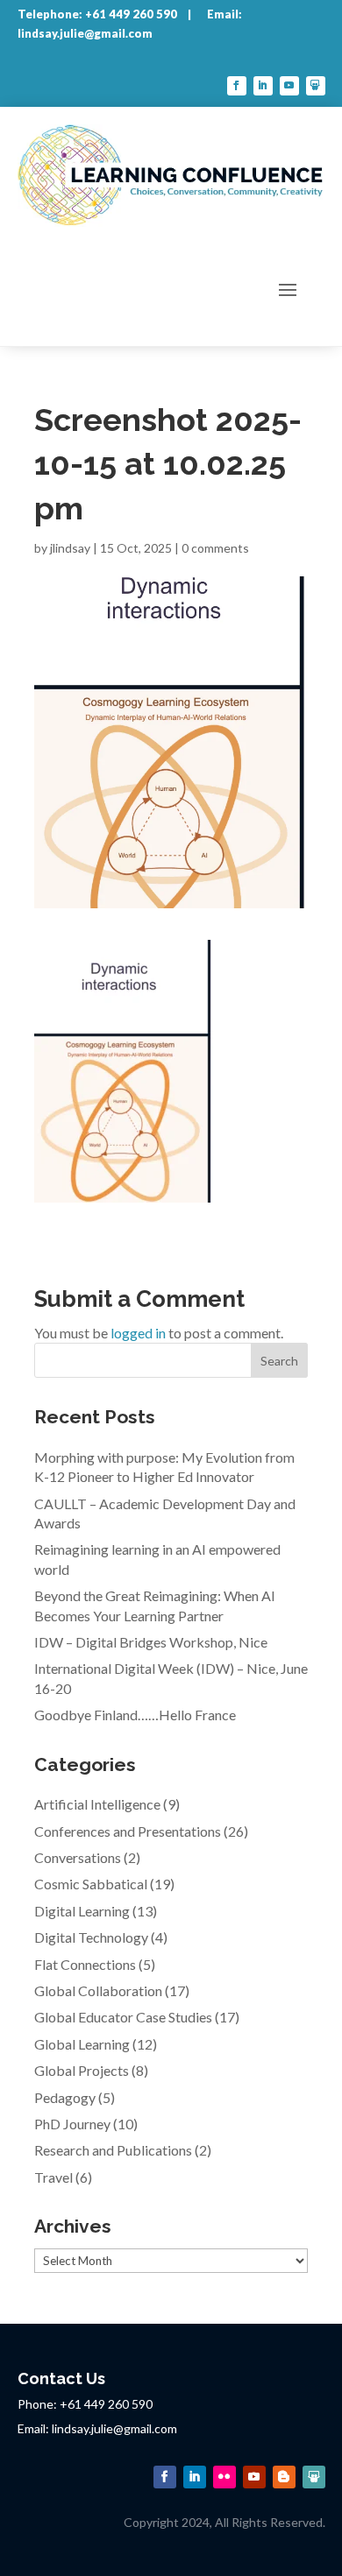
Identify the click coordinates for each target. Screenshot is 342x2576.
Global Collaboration (98, 1990)
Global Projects (82, 2070)
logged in (138, 1333)
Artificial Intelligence (97, 1804)
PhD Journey (72, 2124)
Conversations (78, 1857)
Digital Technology (91, 1937)
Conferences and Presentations (128, 1831)
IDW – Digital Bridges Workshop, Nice (151, 1642)
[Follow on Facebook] (237, 86)
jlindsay (70, 548)
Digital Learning (82, 1911)
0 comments (215, 548)
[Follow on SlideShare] (316, 86)
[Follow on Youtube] (289, 86)
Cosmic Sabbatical (91, 1884)
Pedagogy (65, 2097)
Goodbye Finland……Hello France (135, 1715)
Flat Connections (85, 1964)
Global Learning (82, 2044)
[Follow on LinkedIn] (263, 86)
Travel (53, 2177)
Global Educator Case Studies (123, 2017)
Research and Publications (113, 2150)
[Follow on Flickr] (224, 2477)
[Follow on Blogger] (284, 2477)
